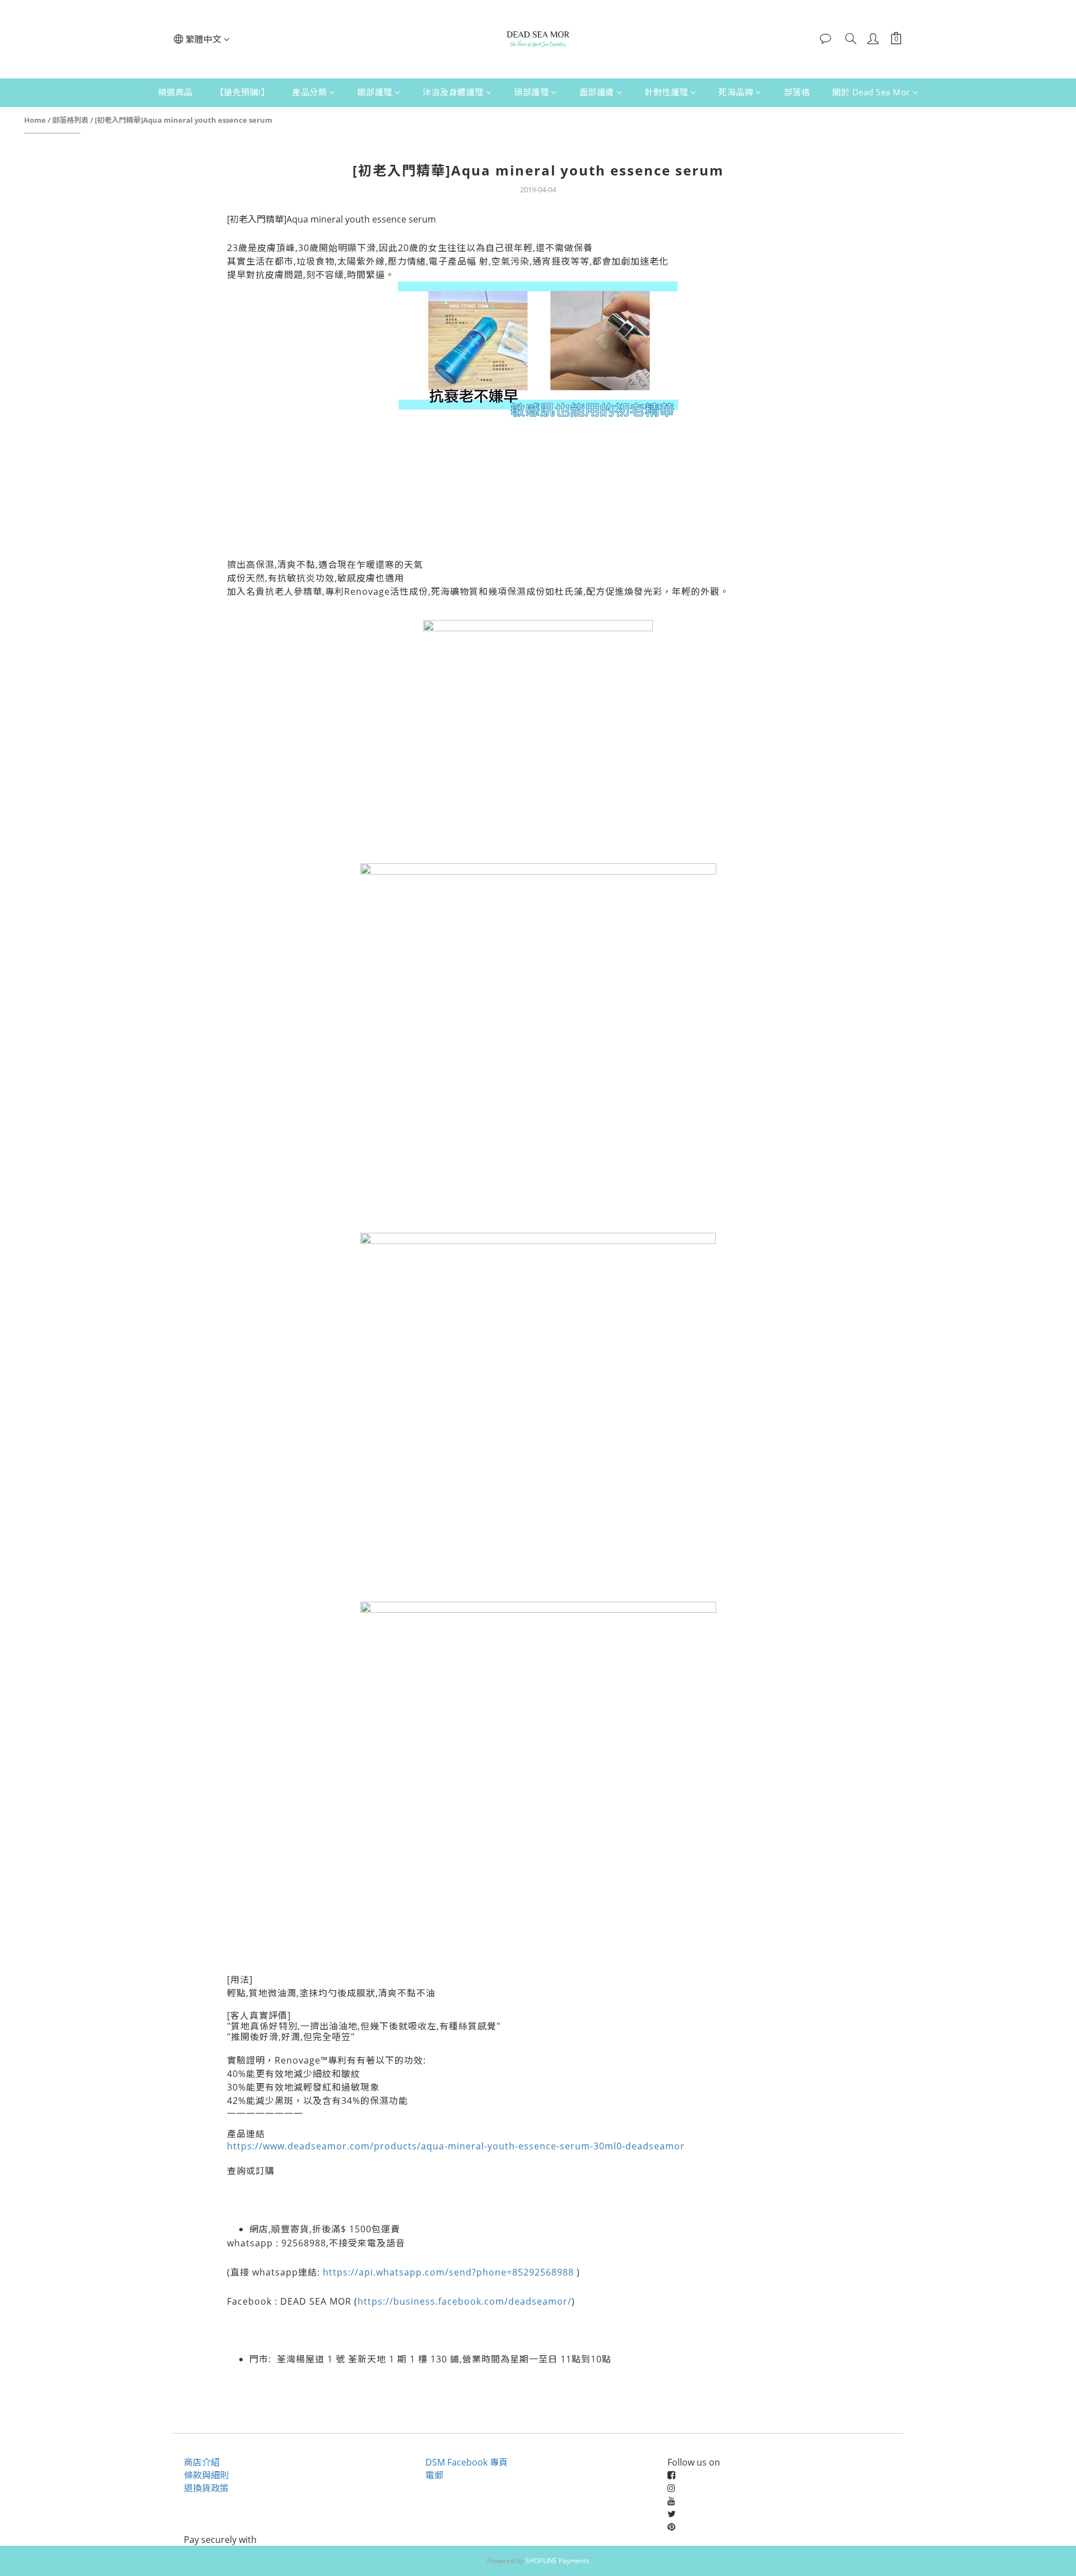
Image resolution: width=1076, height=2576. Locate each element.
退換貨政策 (206, 2488)
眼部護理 (375, 92)
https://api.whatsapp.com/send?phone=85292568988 (448, 2272)
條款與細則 (206, 2475)
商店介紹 (202, 2462)
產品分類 (309, 92)
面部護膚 (597, 92)
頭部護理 (531, 92)
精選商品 (175, 92)
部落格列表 (70, 120)
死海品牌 (736, 92)
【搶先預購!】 (243, 92)
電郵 (434, 2475)
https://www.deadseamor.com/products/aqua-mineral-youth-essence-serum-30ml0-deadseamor (456, 2146)
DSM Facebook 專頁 (467, 2462)
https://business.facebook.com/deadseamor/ (465, 2301)
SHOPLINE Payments (557, 2561)
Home (35, 120)
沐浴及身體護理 (453, 92)
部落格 (797, 92)
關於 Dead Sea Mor (871, 92)
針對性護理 (666, 92)
